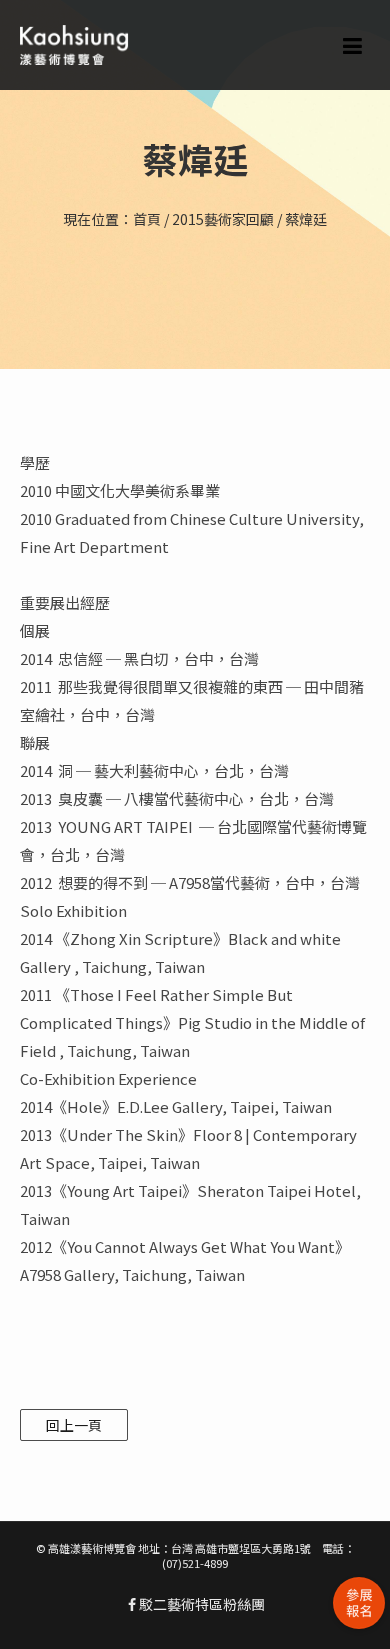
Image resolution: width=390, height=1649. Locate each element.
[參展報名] (359, 1603)
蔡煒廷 (306, 219)
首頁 (147, 219)
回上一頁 (74, 1425)
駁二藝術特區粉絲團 (200, 1604)
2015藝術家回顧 (223, 219)
